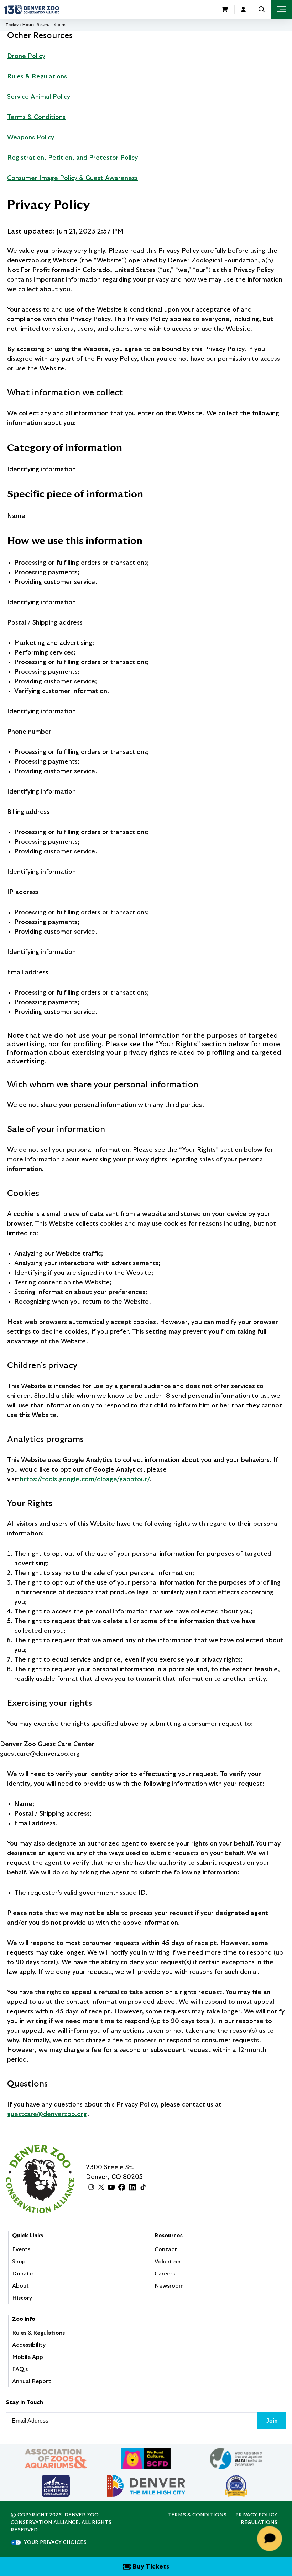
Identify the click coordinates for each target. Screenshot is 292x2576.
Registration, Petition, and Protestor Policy (72, 158)
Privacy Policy (256, 2515)
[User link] (243, 10)
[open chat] (271, 2539)
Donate (22, 2274)
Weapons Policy (31, 138)
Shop (19, 2262)
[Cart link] (225, 10)
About (21, 2286)
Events (21, 2249)
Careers (165, 2274)
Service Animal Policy (39, 97)
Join (272, 2421)
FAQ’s (20, 2369)
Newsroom (169, 2286)
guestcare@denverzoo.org (47, 2114)
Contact (166, 2249)
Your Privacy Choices (55, 2542)
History (22, 2298)
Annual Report (32, 2381)
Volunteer (168, 2262)
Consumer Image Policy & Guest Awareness (72, 178)
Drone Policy (26, 56)
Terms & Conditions (36, 117)
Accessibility (29, 2345)
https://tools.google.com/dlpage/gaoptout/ (85, 1479)
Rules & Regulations (37, 77)
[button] (262, 9)
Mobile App (28, 2357)
